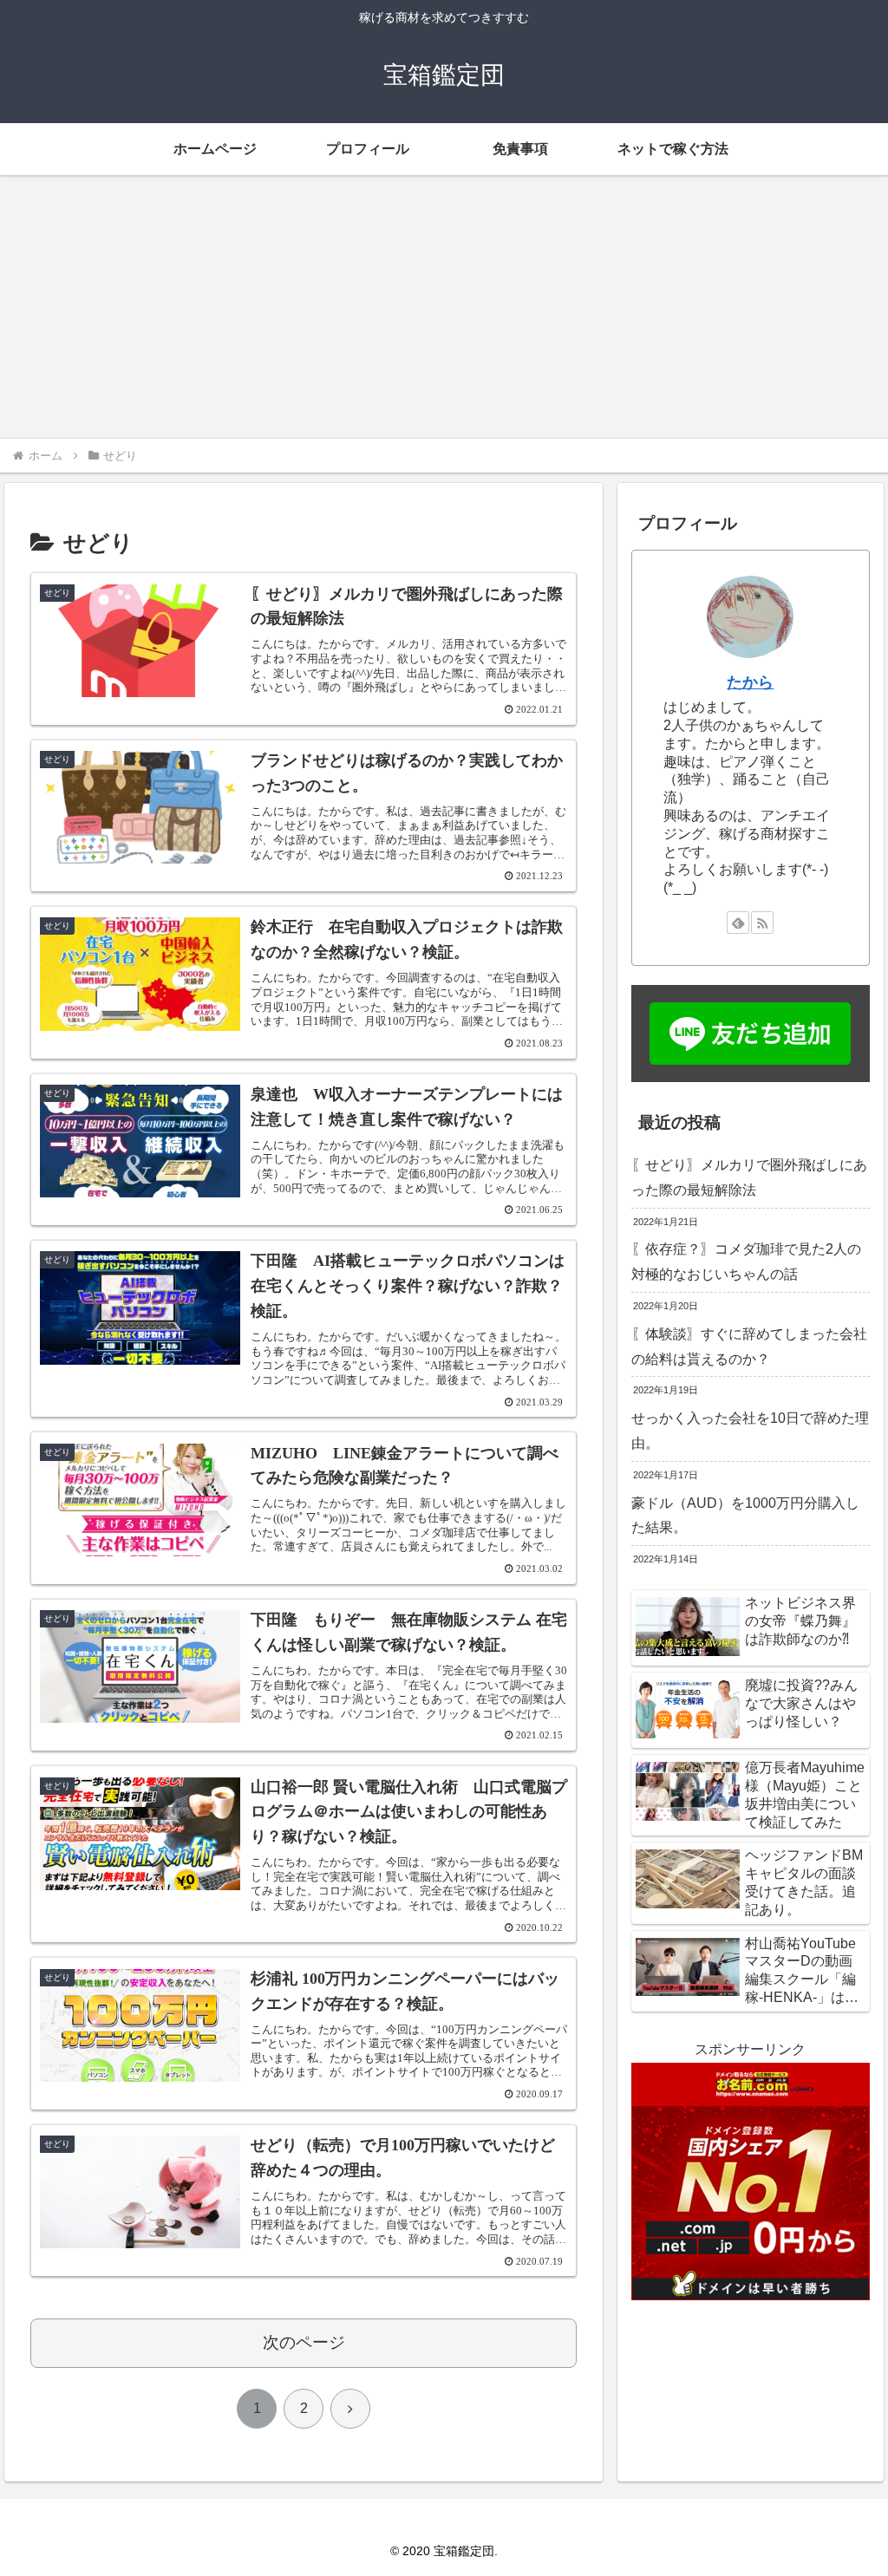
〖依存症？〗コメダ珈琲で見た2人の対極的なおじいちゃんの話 (746, 1262)
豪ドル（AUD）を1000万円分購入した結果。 (745, 1516)
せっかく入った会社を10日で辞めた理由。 (750, 1431)
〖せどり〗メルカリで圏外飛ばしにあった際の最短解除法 (749, 1177)
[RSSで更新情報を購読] (762, 923)
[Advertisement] (444, 307)
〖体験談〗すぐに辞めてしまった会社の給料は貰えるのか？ (749, 1347)
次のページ (304, 2342)
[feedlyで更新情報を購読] (738, 923)
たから (750, 682)
